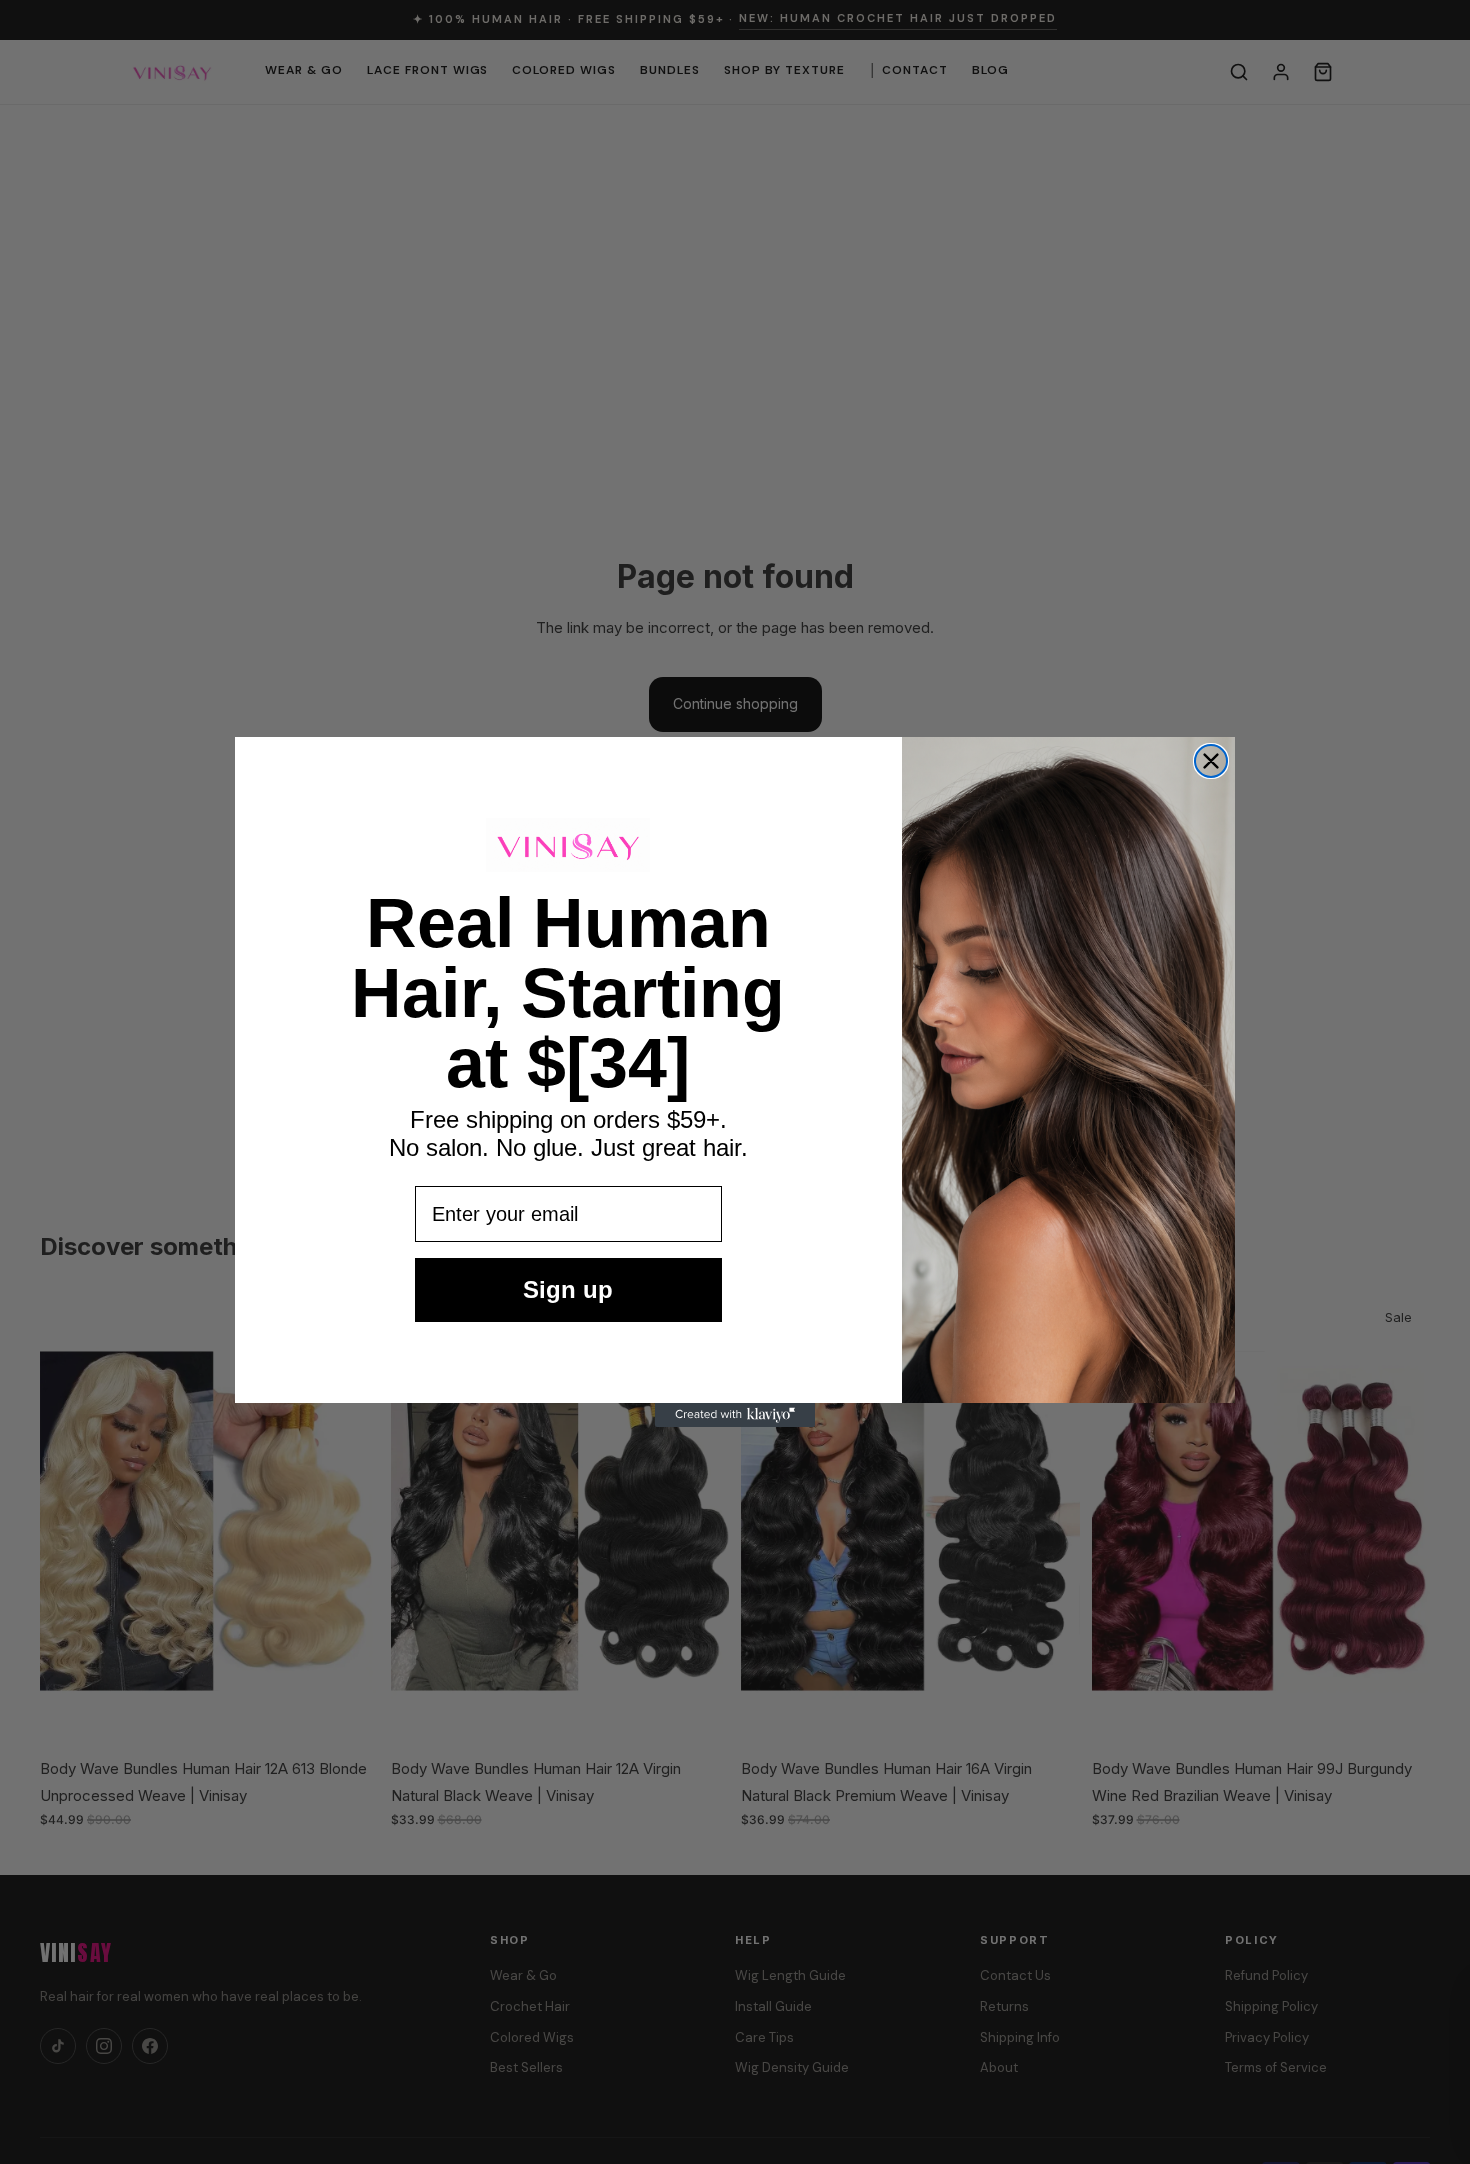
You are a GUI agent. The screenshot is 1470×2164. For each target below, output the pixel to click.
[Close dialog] (1211, 761)
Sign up (568, 1289)
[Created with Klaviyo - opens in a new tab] (735, 1415)
